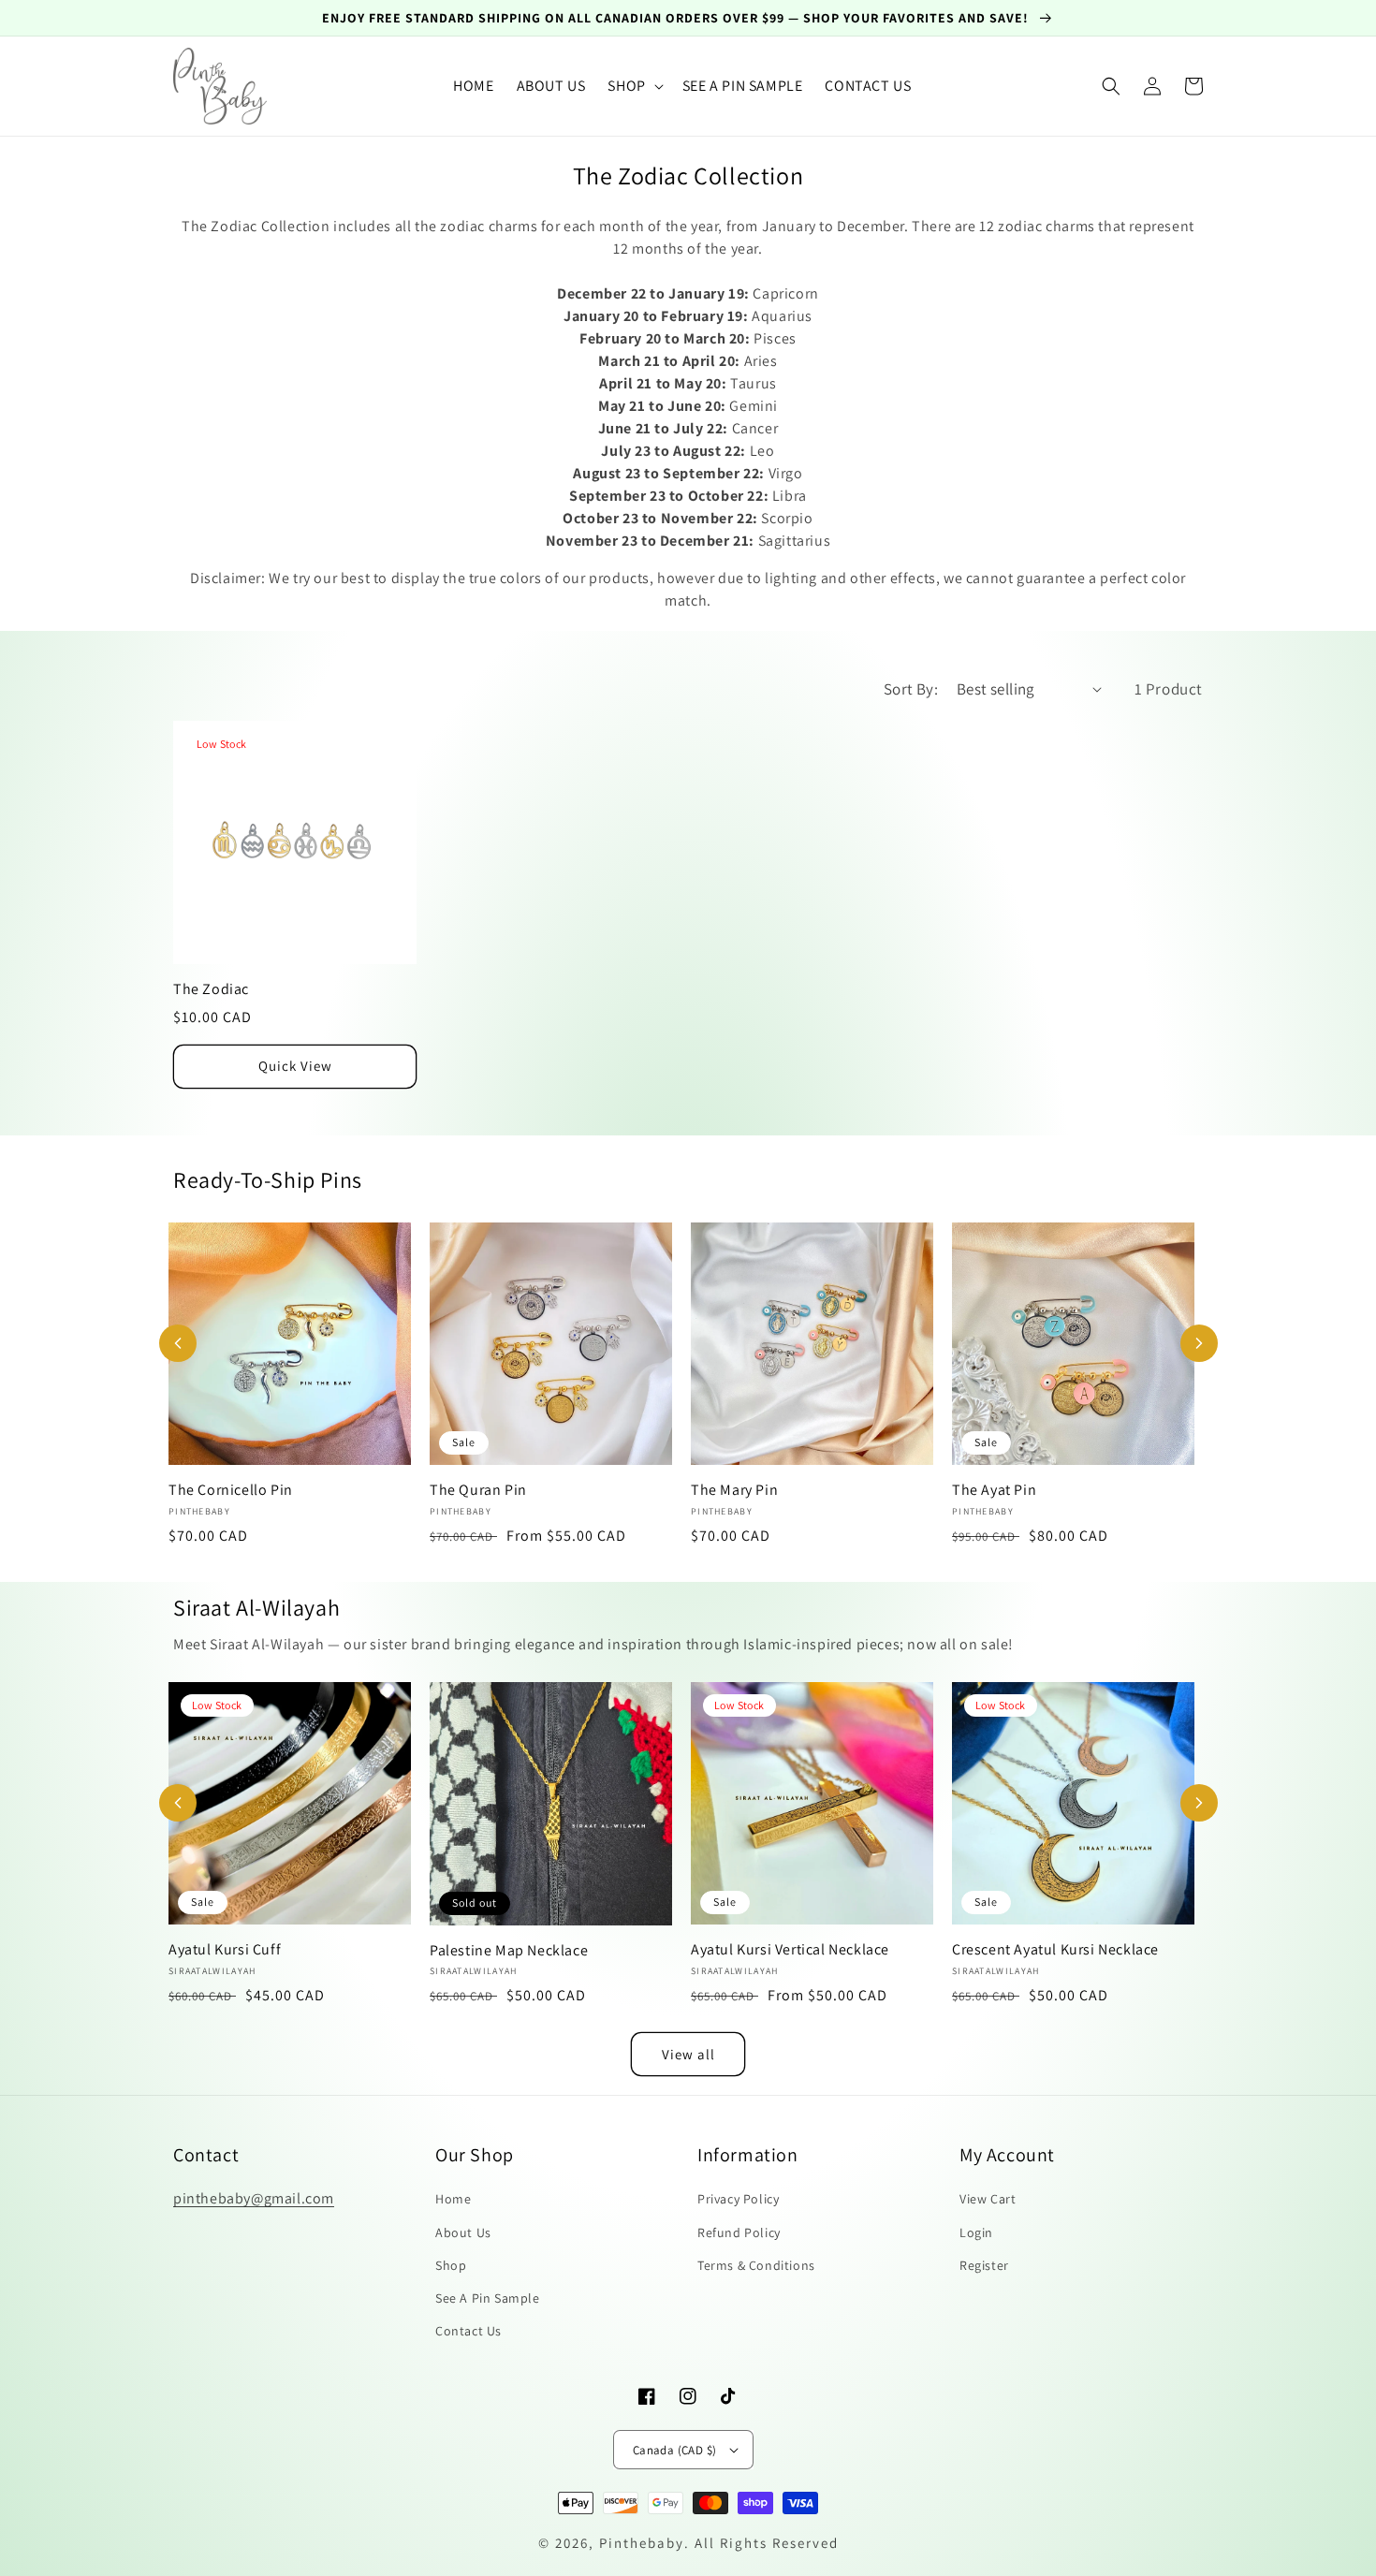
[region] (688, 18)
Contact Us (468, 2331)
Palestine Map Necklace (509, 1951)
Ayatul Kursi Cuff (225, 1950)
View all (688, 2054)
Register (984, 2265)
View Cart (988, 2199)
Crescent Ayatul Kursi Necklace (1055, 1950)
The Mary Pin (734, 1490)
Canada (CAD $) (675, 2450)
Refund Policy (739, 2232)
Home (453, 2199)
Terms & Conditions (756, 2265)
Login (976, 2232)
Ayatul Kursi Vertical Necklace (790, 1950)
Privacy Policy (738, 2199)
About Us (463, 2232)
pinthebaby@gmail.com (254, 2198)
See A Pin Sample (488, 2298)
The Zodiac (211, 989)
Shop (451, 2265)
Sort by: (911, 689)
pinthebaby (642, 2543)
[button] (633, 87)
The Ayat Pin (994, 1490)
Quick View (295, 1066)
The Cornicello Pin (231, 1490)
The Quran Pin (478, 1490)
